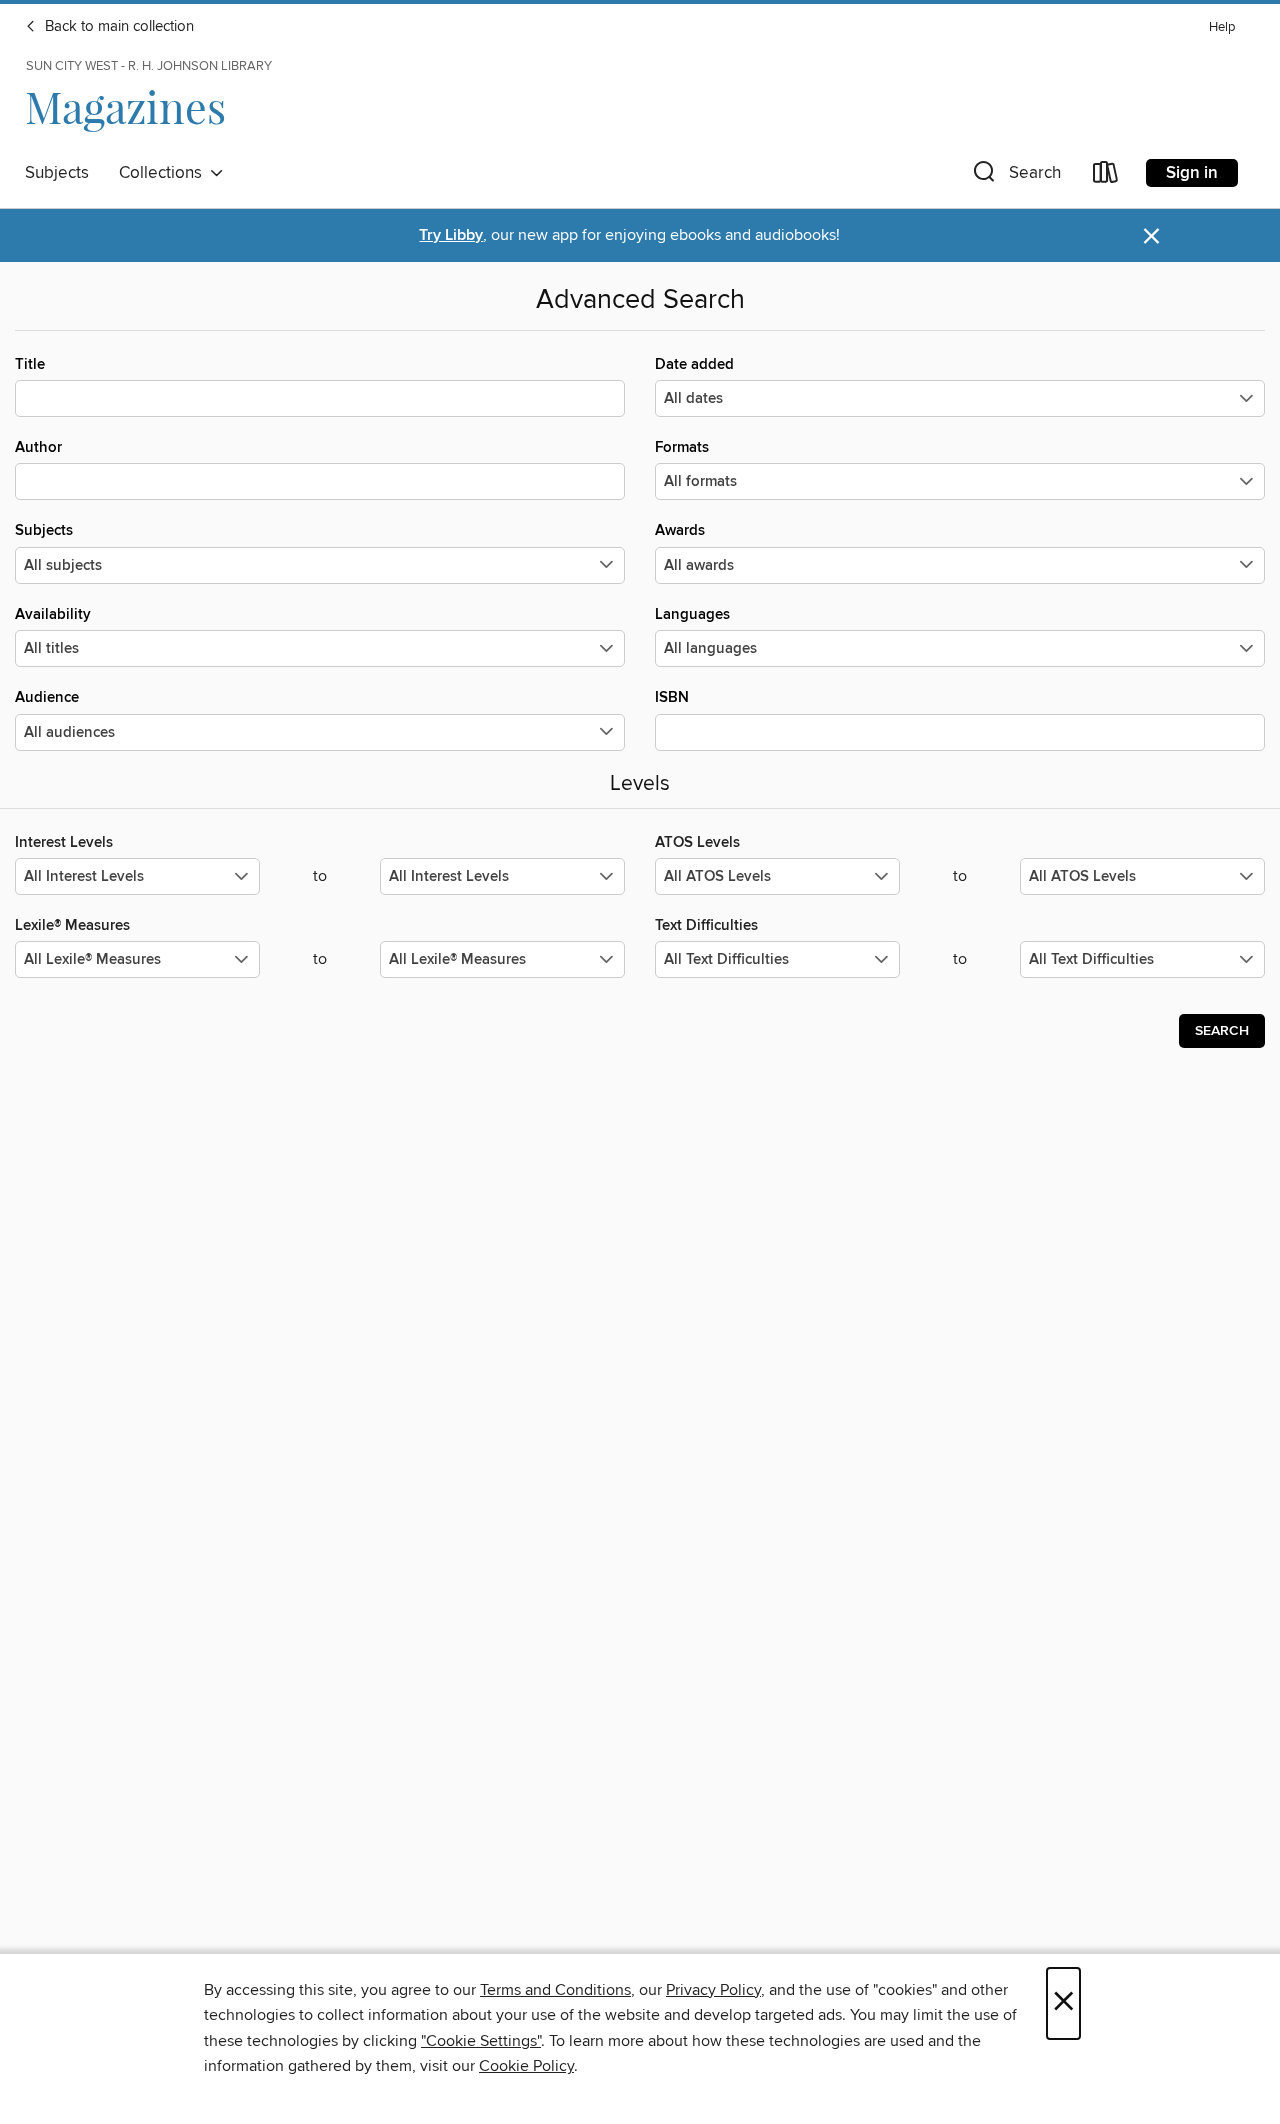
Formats (682, 447)
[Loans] (1106, 176)
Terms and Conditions (555, 1990)
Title (30, 364)
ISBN (672, 697)
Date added (694, 364)
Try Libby (451, 235)
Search (1222, 1031)
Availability (53, 614)
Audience (47, 697)
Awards (680, 530)
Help (1222, 27)
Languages (692, 614)
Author (38, 447)
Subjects (57, 173)
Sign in (1192, 173)
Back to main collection (117, 27)
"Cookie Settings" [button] (481, 2041)
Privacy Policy (713, 1990)
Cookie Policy (526, 2066)
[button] (1015, 176)
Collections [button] (164, 173)
